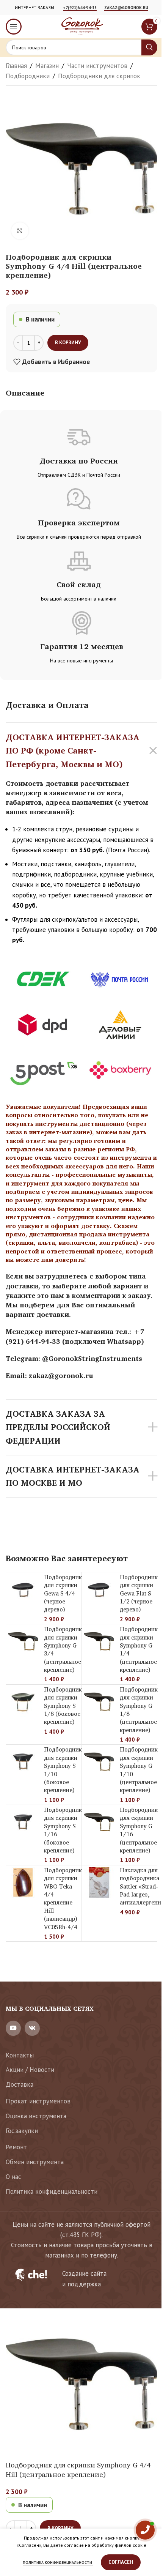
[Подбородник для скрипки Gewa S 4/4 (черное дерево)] (23, 1589)
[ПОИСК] (149, 47)
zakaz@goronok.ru (126, 8)
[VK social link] (32, 2028)
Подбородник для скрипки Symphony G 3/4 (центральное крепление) (63, 1649)
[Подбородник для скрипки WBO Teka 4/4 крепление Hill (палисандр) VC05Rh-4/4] (23, 1882)
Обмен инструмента (35, 2162)
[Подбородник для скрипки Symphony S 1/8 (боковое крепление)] (23, 1702)
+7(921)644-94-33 (80, 8)
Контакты (20, 2055)
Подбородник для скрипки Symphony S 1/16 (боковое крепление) (63, 1830)
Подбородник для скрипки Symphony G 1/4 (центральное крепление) (139, 1649)
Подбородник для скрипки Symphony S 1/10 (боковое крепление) (63, 1770)
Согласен (121, 2562)
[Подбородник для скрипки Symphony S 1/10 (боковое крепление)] (23, 1762)
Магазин (47, 66)
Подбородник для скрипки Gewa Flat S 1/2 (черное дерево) (139, 1593)
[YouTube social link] (13, 2028)
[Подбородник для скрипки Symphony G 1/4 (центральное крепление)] (99, 1641)
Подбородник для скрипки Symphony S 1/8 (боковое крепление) (63, 1706)
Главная (16, 66)
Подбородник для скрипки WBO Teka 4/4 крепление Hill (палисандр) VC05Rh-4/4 (63, 1899)
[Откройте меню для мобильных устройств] (14, 27)
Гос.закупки (22, 2131)
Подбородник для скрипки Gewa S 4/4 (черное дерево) (63, 1593)
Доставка (20, 2084)
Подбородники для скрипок (99, 76)
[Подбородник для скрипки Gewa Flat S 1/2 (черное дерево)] (99, 1589)
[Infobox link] (81, 2279)
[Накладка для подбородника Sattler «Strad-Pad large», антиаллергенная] (99, 1882)
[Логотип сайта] (81, 26)
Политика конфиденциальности (52, 2191)
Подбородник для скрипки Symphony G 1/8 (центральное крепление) (139, 1710)
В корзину (68, 343)
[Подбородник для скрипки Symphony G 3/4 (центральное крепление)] (23, 1641)
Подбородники (28, 76)
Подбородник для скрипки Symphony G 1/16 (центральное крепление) (139, 1830)
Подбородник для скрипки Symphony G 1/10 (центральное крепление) (139, 1770)
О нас (13, 2177)
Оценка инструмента (36, 2116)
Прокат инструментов (38, 2101)
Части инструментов (97, 66)
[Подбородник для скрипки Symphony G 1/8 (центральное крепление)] (99, 1702)
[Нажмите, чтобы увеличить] (20, 231)
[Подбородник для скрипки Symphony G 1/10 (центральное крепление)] (99, 1762)
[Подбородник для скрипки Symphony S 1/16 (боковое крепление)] (23, 1822)
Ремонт (16, 2147)
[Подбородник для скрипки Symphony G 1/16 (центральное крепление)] (99, 1822)
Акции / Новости (30, 2070)
